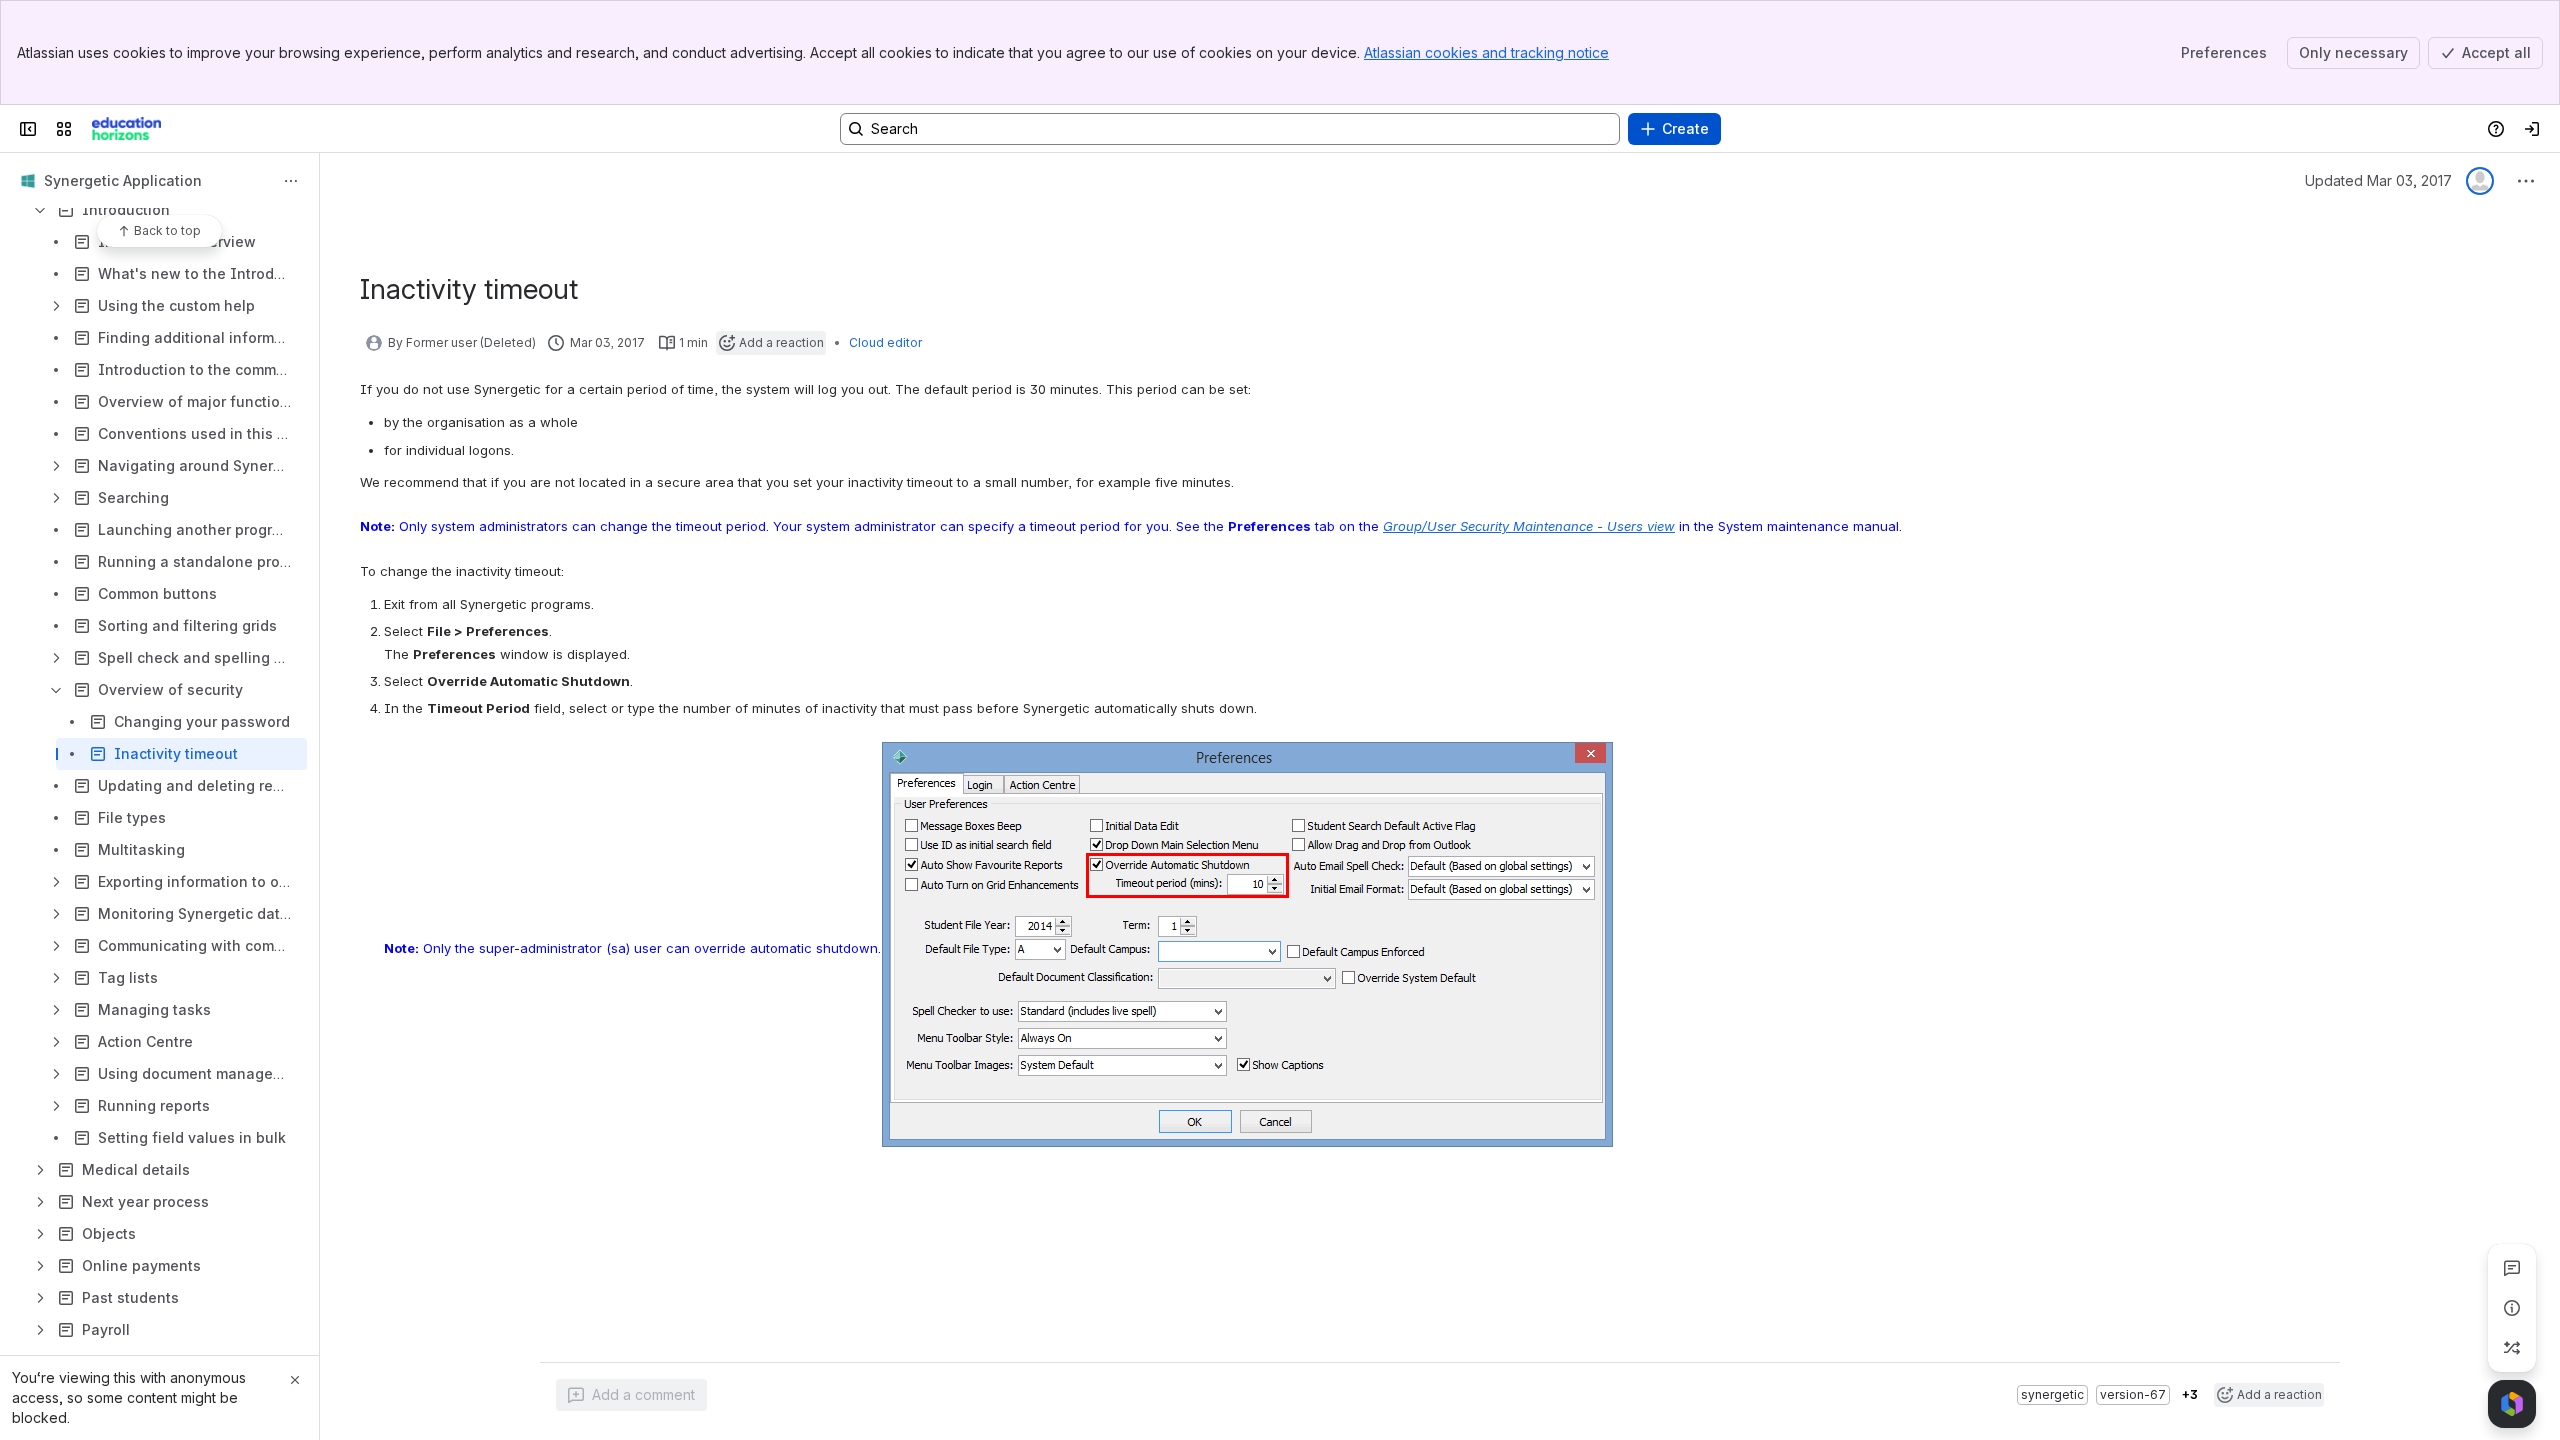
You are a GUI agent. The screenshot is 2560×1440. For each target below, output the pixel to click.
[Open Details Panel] (2512, 1308)
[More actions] (291, 181)
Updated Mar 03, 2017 (2378, 180)
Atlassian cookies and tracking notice (1486, 52)
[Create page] (2512, 1348)
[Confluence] (126, 129)
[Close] (295, 1380)
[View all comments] (2512, 1268)
